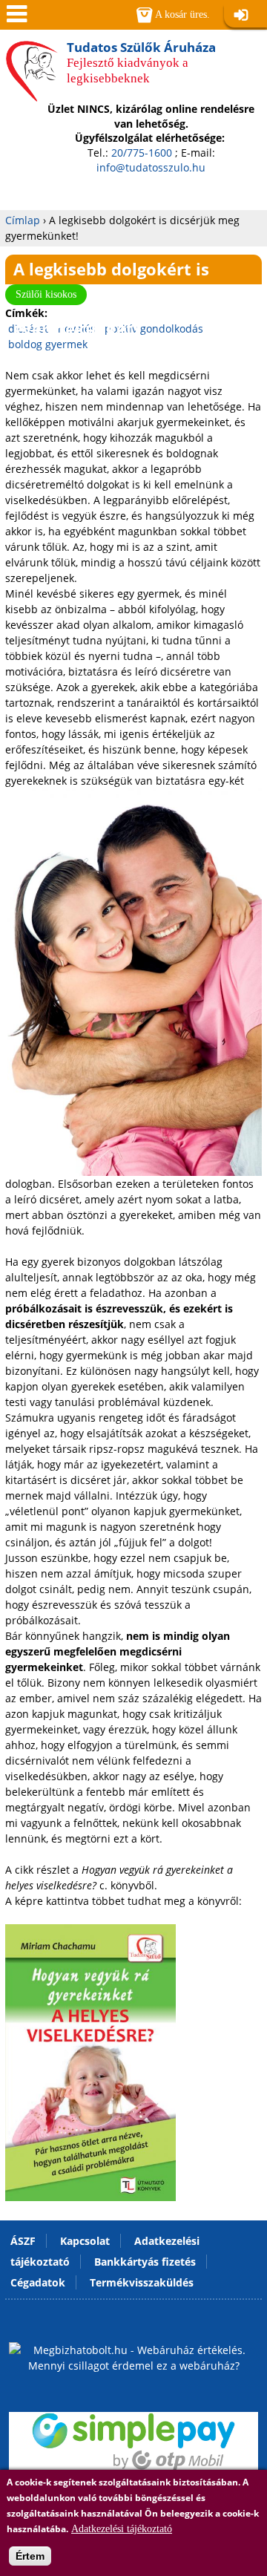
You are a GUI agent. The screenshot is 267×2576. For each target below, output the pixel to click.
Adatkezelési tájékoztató (122, 2529)
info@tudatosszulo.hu (151, 167)
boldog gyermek (48, 344)
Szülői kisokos (46, 294)
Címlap (23, 220)
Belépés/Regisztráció (245, 16)
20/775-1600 (142, 153)
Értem (30, 2556)
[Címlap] (32, 96)
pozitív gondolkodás (154, 328)
